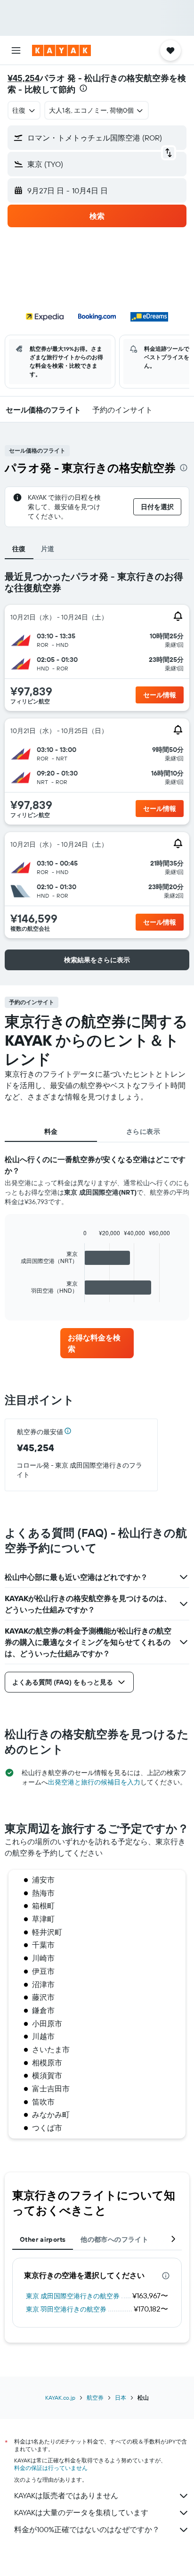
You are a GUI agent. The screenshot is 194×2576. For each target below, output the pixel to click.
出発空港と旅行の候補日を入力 (94, 1782)
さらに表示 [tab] (143, 1131)
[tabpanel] (97, 1241)
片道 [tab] (48, 549)
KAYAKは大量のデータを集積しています (81, 2512)
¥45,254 (24, 78)
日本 (121, 2398)
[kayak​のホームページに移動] (61, 50)
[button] (16, 50)
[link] (97, 1343)
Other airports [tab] (43, 2239)
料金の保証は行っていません (51, 2468)
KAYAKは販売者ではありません (66, 2495)
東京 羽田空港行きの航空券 (66, 2309)
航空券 (95, 2398)
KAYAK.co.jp (60, 2398)
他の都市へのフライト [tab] (114, 2239)
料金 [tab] (51, 1131)
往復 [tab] (19, 549)
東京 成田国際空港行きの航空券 (73, 2296)
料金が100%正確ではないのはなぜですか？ (87, 2529)
